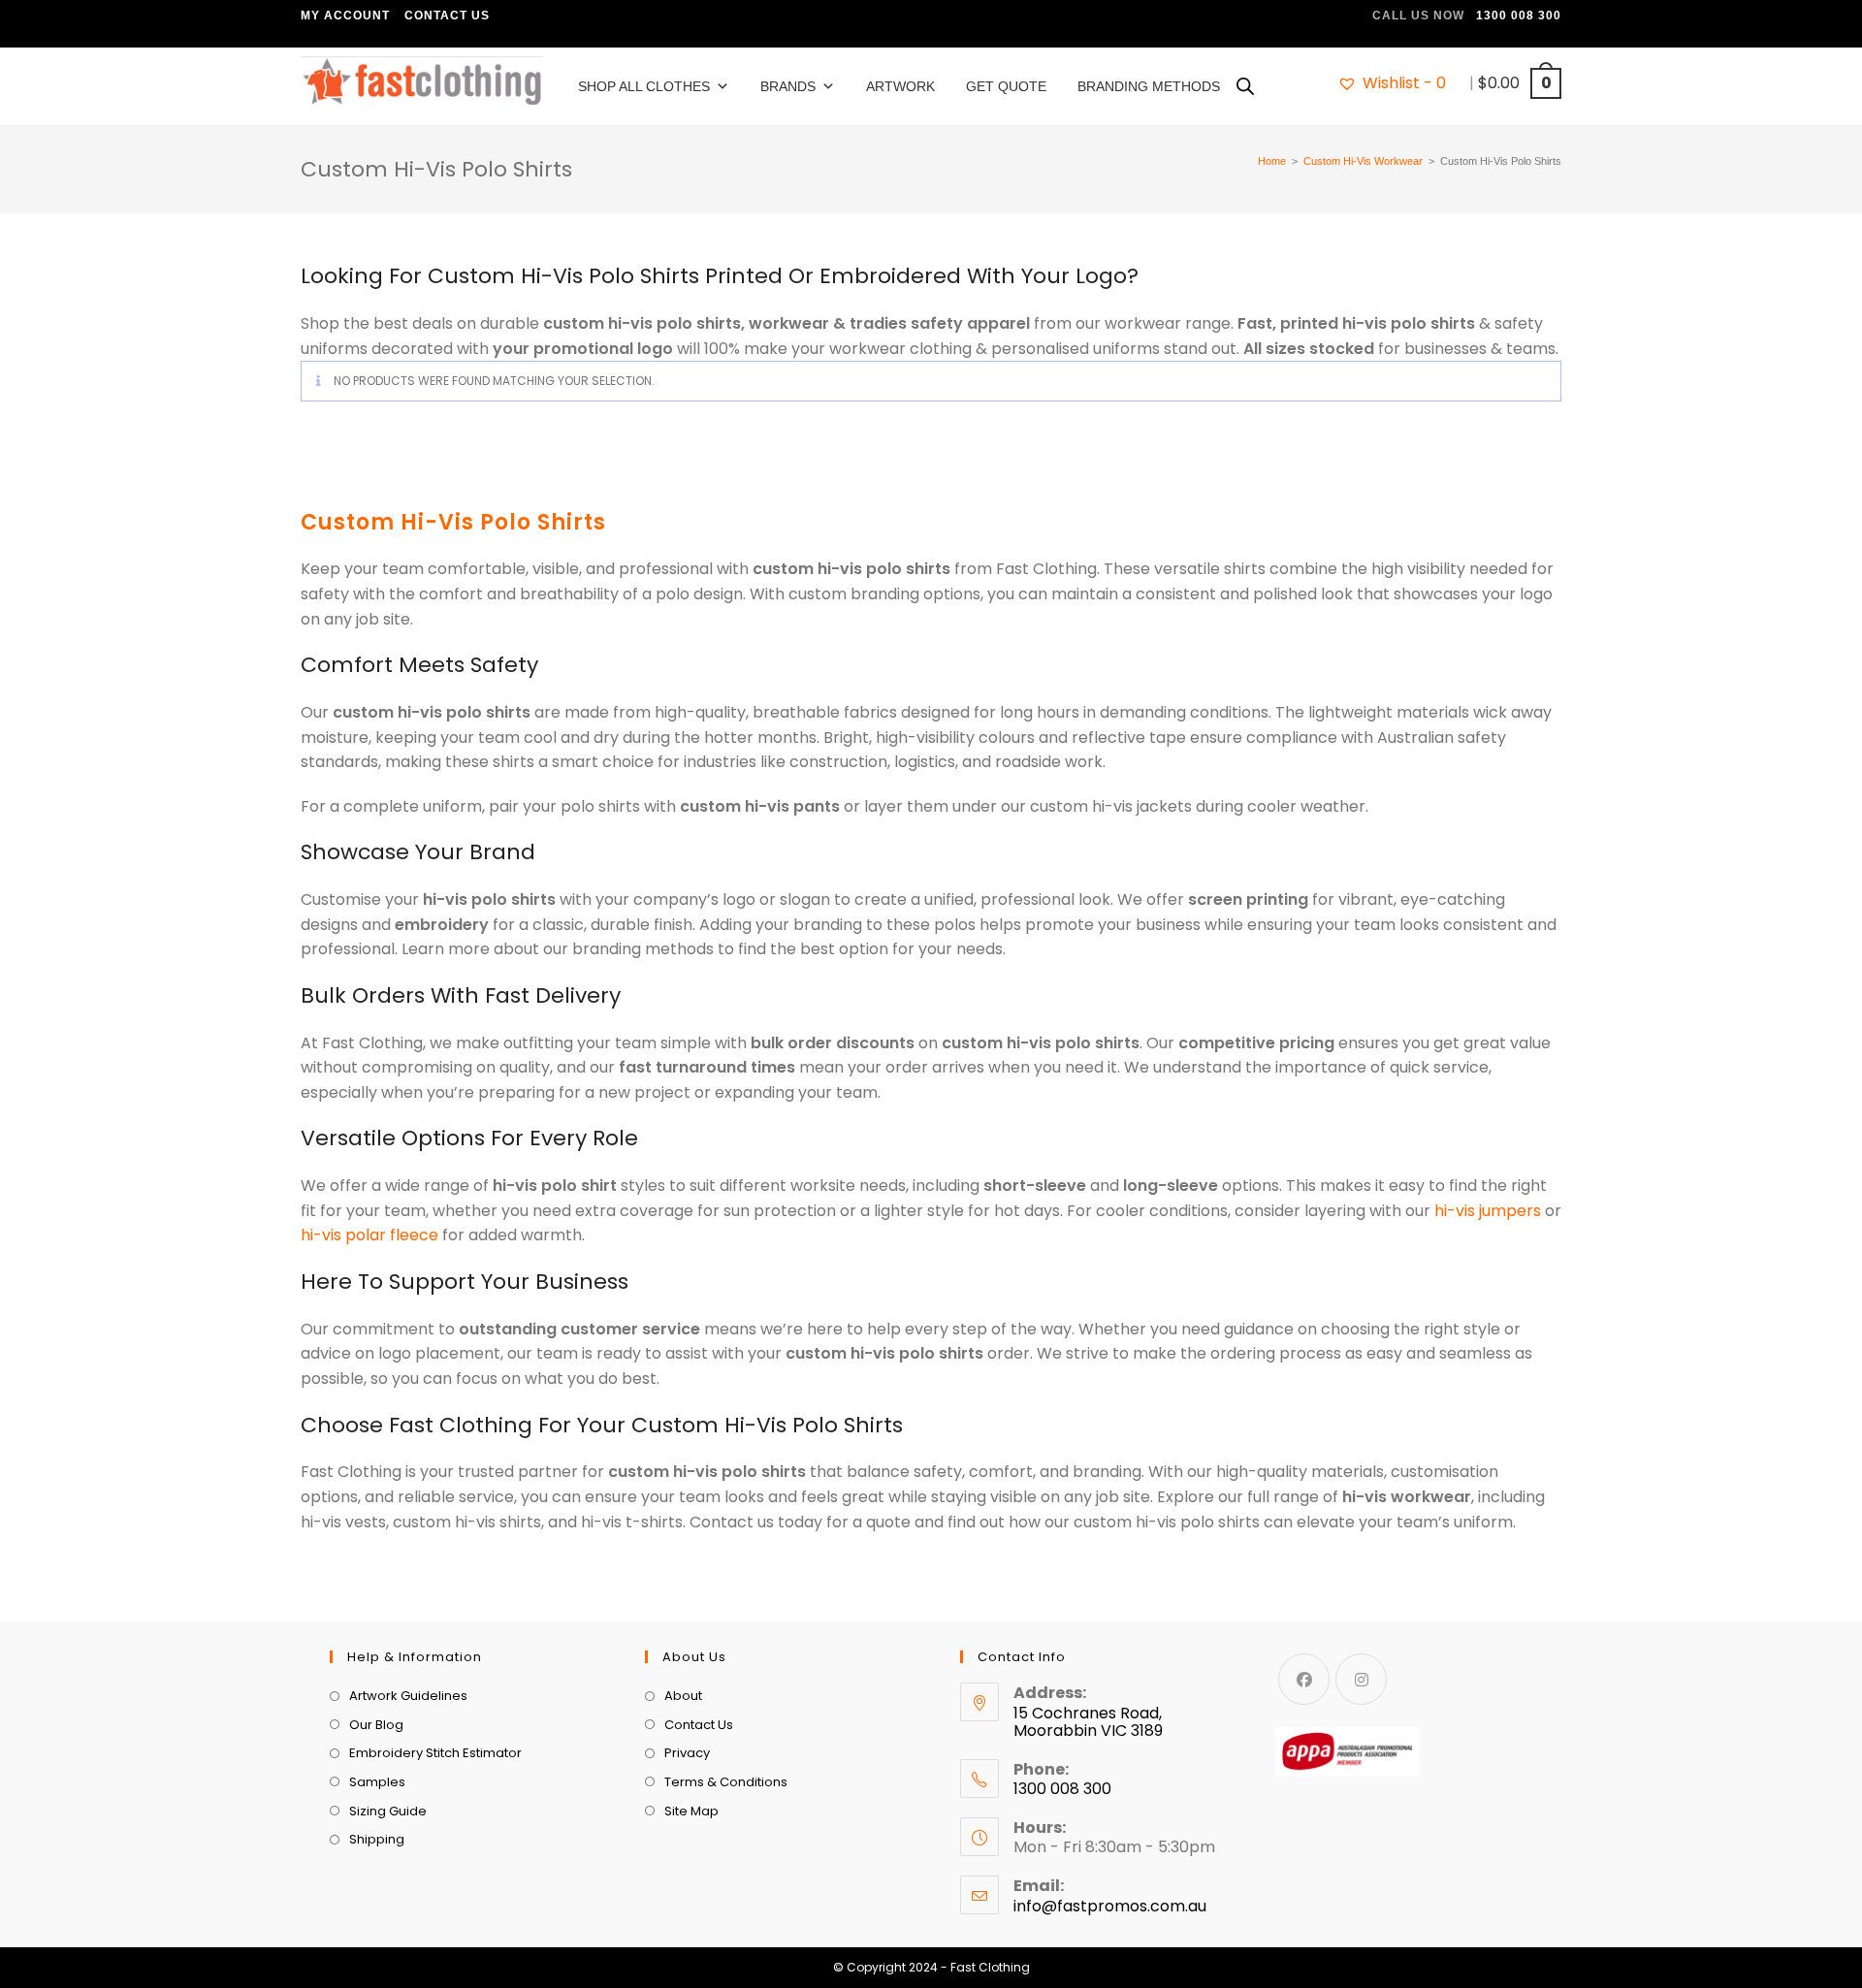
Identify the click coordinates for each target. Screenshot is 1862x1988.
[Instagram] (1361, 1679)
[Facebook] (1304, 1679)
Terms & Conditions (726, 1782)
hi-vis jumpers (1488, 1211)
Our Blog (376, 1725)
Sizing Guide (388, 1811)
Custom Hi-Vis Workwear (1363, 161)
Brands (788, 86)
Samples (377, 1782)
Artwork (900, 86)
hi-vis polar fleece (369, 1235)
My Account (345, 16)
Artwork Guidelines (408, 1696)
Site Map (691, 1811)
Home (1272, 161)
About (683, 1696)
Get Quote (1006, 86)
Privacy (687, 1753)
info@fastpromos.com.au (1110, 1906)
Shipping (377, 1839)
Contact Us (447, 16)
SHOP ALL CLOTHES (644, 86)
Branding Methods (1149, 86)
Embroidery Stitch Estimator (435, 1753)
